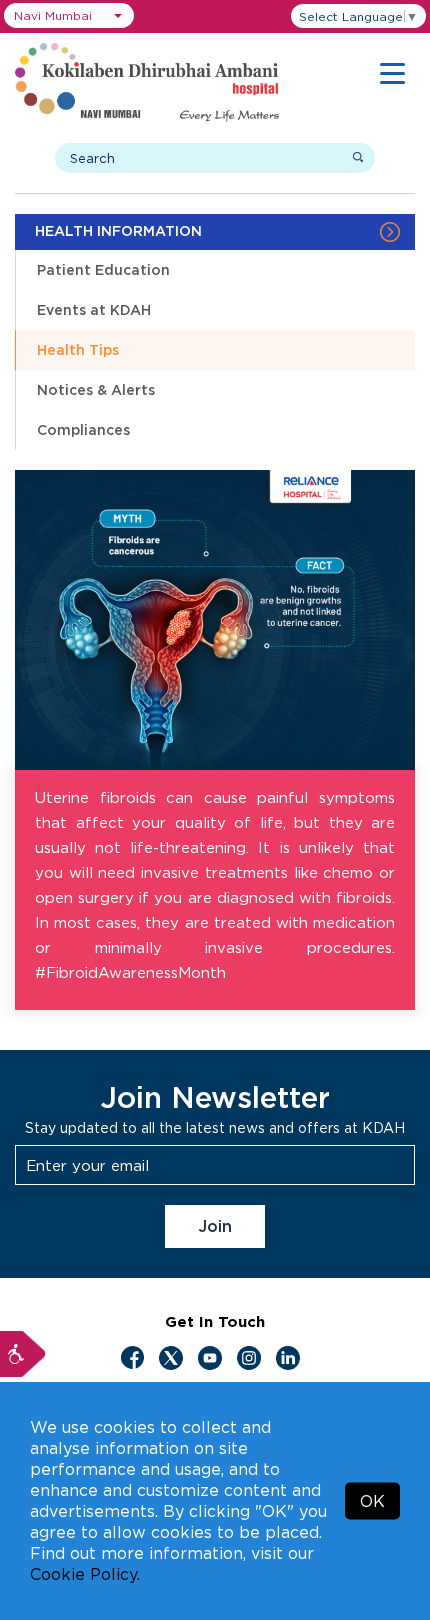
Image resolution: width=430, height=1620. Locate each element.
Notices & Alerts (96, 389)
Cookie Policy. (85, 1574)
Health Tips (78, 349)
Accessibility (23, 1354)
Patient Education (103, 269)
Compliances (83, 429)
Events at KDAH (94, 309)
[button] (69, 15)
